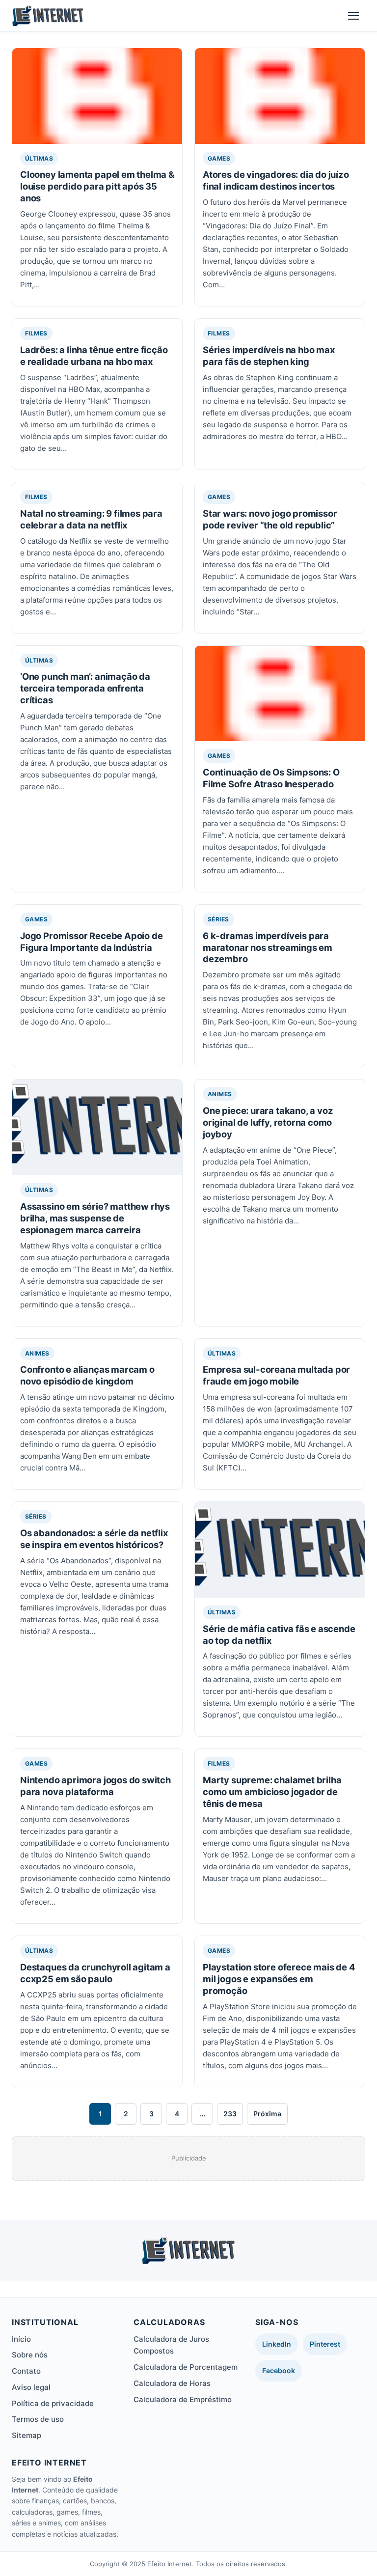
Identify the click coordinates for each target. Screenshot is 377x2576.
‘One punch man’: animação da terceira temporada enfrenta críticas (85, 688)
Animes (220, 1094)
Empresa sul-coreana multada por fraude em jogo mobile (276, 1375)
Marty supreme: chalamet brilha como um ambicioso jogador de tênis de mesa (272, 1792)
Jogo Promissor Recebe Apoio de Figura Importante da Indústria (91, 942)
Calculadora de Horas (172, 2383)
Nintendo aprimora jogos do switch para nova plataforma (95, 1786)
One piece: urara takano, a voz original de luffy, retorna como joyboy (268, 1122)
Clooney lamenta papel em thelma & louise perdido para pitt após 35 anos (97, 186)
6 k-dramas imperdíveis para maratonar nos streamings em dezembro (268, 947)
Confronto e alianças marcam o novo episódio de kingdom (87, 1375)
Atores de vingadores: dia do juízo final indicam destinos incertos (276, 180)
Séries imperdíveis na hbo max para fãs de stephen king (269, 356)
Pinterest (325, 2344)
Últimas (39, 158)
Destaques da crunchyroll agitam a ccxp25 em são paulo (95, 1973)
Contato (26, 2371)
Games (219, 158)
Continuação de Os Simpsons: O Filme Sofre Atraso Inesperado (271, 778)
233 (230, 2114)
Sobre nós (30, 2355)
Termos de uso (38, 2419)
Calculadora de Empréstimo (183, 2399)
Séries (218, 919)
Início (21, 2339)
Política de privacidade (53, 2403)
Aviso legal (31, 2387)
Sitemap (27, 2435)
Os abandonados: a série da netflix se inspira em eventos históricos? (94, 1539)
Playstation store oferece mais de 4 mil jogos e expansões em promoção (279, 1979)
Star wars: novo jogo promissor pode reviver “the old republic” (270, 519)
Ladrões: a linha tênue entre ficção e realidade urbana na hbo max (94, 356)
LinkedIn (277, 2344)
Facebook (279, 2370)
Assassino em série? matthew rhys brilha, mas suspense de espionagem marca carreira (95, 1218)
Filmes (36, 333)
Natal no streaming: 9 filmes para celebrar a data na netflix (91, 519)
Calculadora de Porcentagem (186, 2367)
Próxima (267, 2114)
